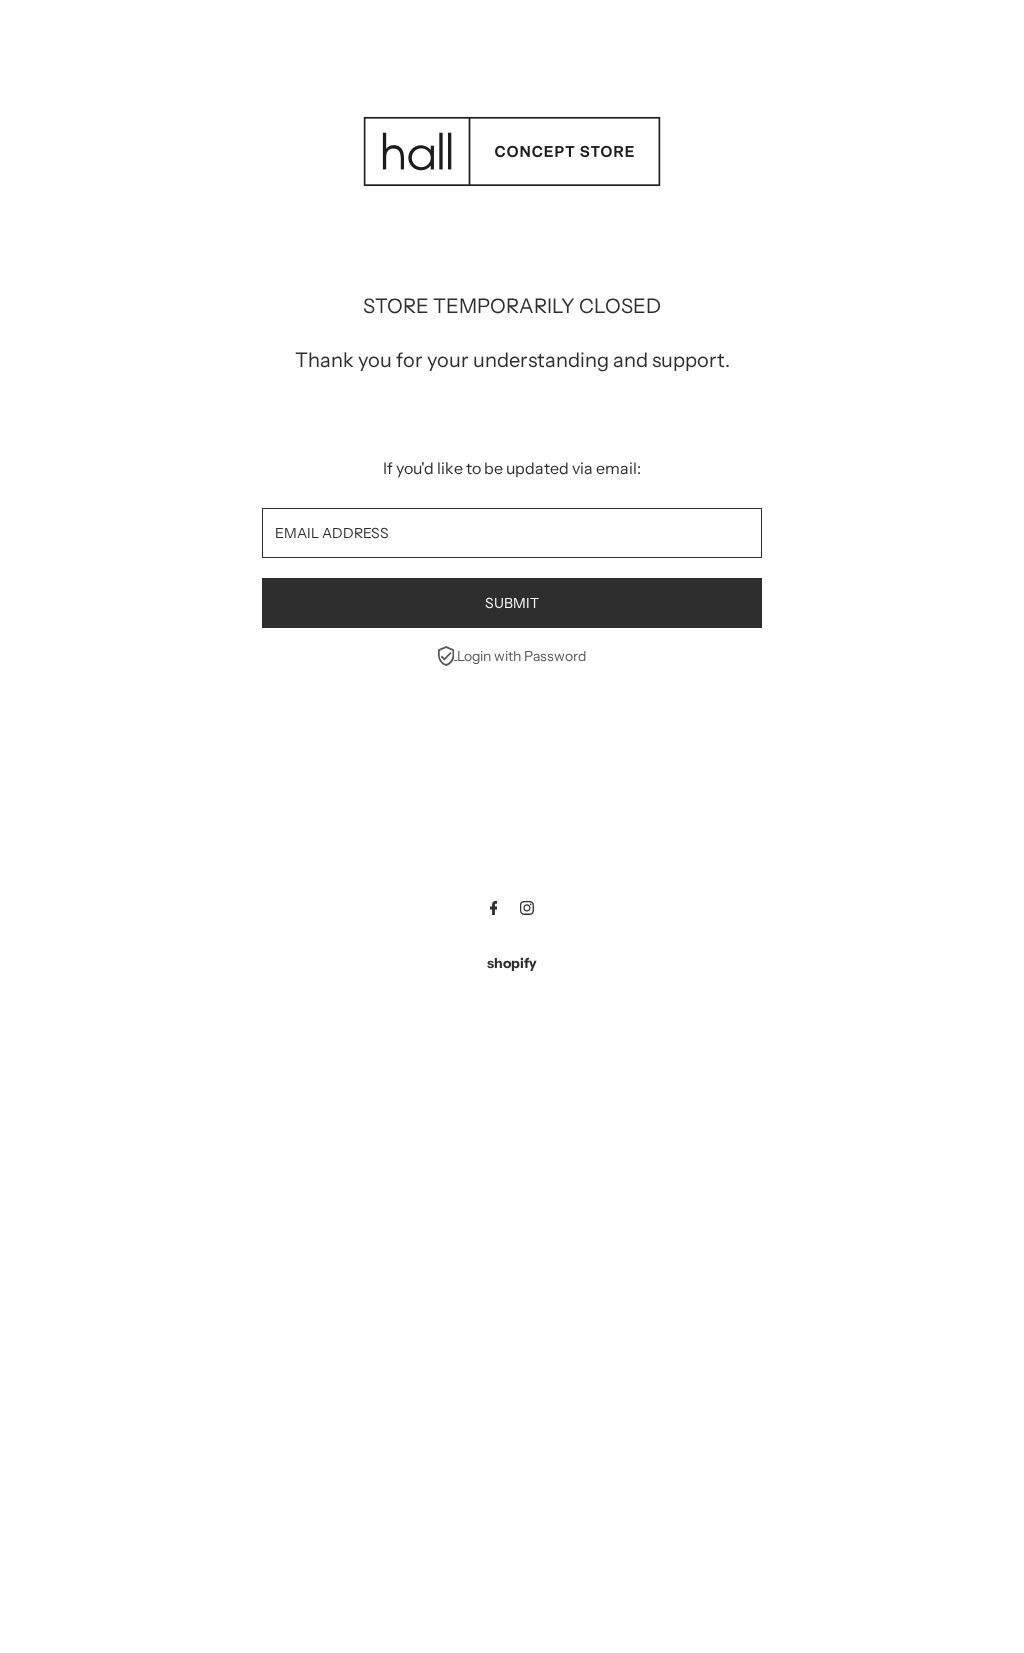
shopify (512, 963)
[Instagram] (527, 910)
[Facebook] (494, 910)
